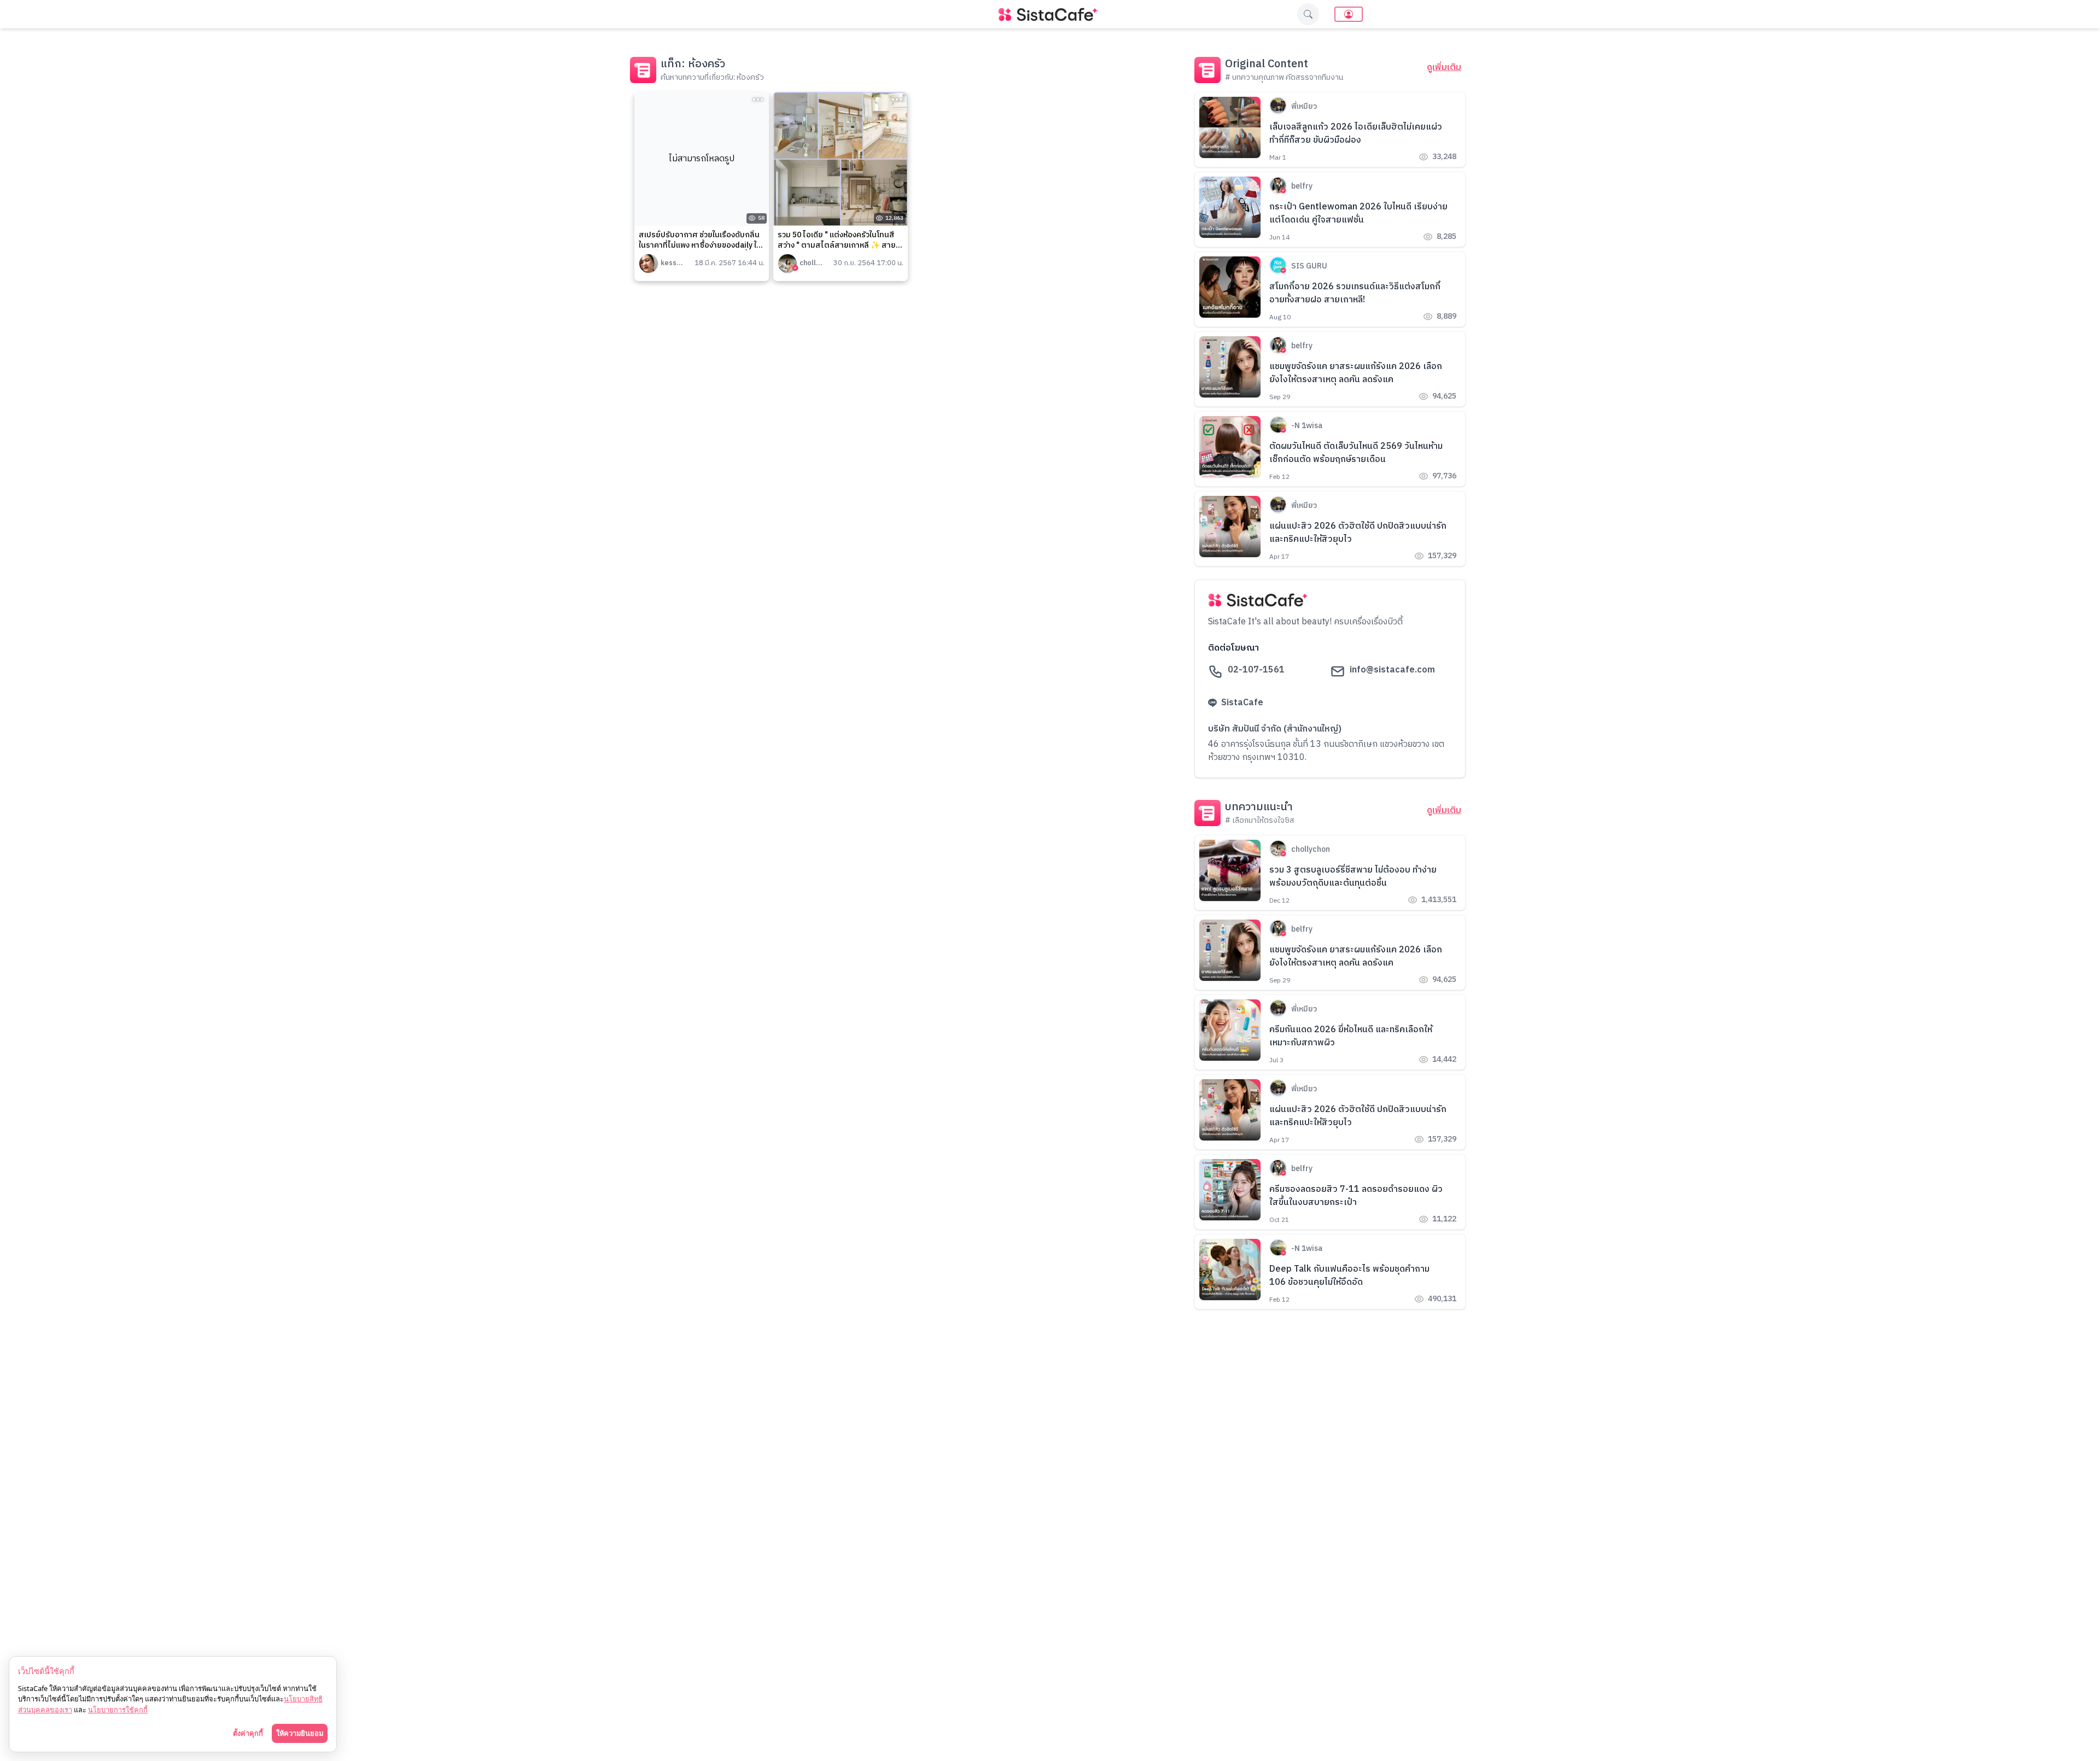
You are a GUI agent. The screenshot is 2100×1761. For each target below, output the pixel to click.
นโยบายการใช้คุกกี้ (118, 1710)
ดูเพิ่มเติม (1444, 68)
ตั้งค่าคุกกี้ (248, 1733)
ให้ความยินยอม (300, 1733)
